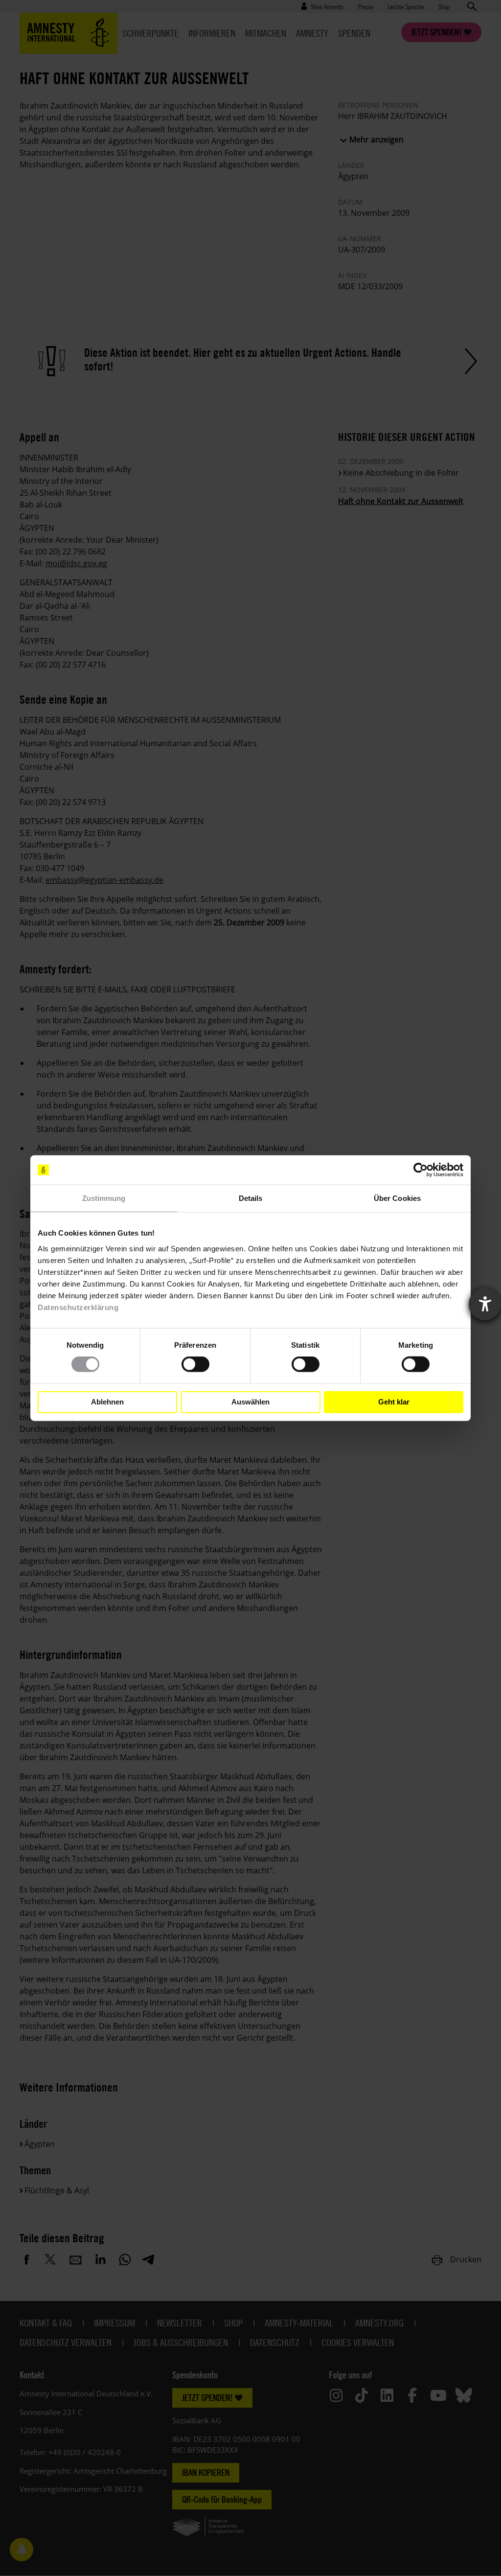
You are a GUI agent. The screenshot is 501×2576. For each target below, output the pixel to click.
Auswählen (250, 1402)
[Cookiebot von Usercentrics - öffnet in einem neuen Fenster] (421, 1170)
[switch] (195, 1364)
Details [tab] (251, 1198)
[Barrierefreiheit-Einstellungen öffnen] (485, 1304)
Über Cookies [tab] (397, 1198)
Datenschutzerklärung (78, 1307)
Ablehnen (107, 1402)
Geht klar (394, 1402)
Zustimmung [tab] (104, 1198)
